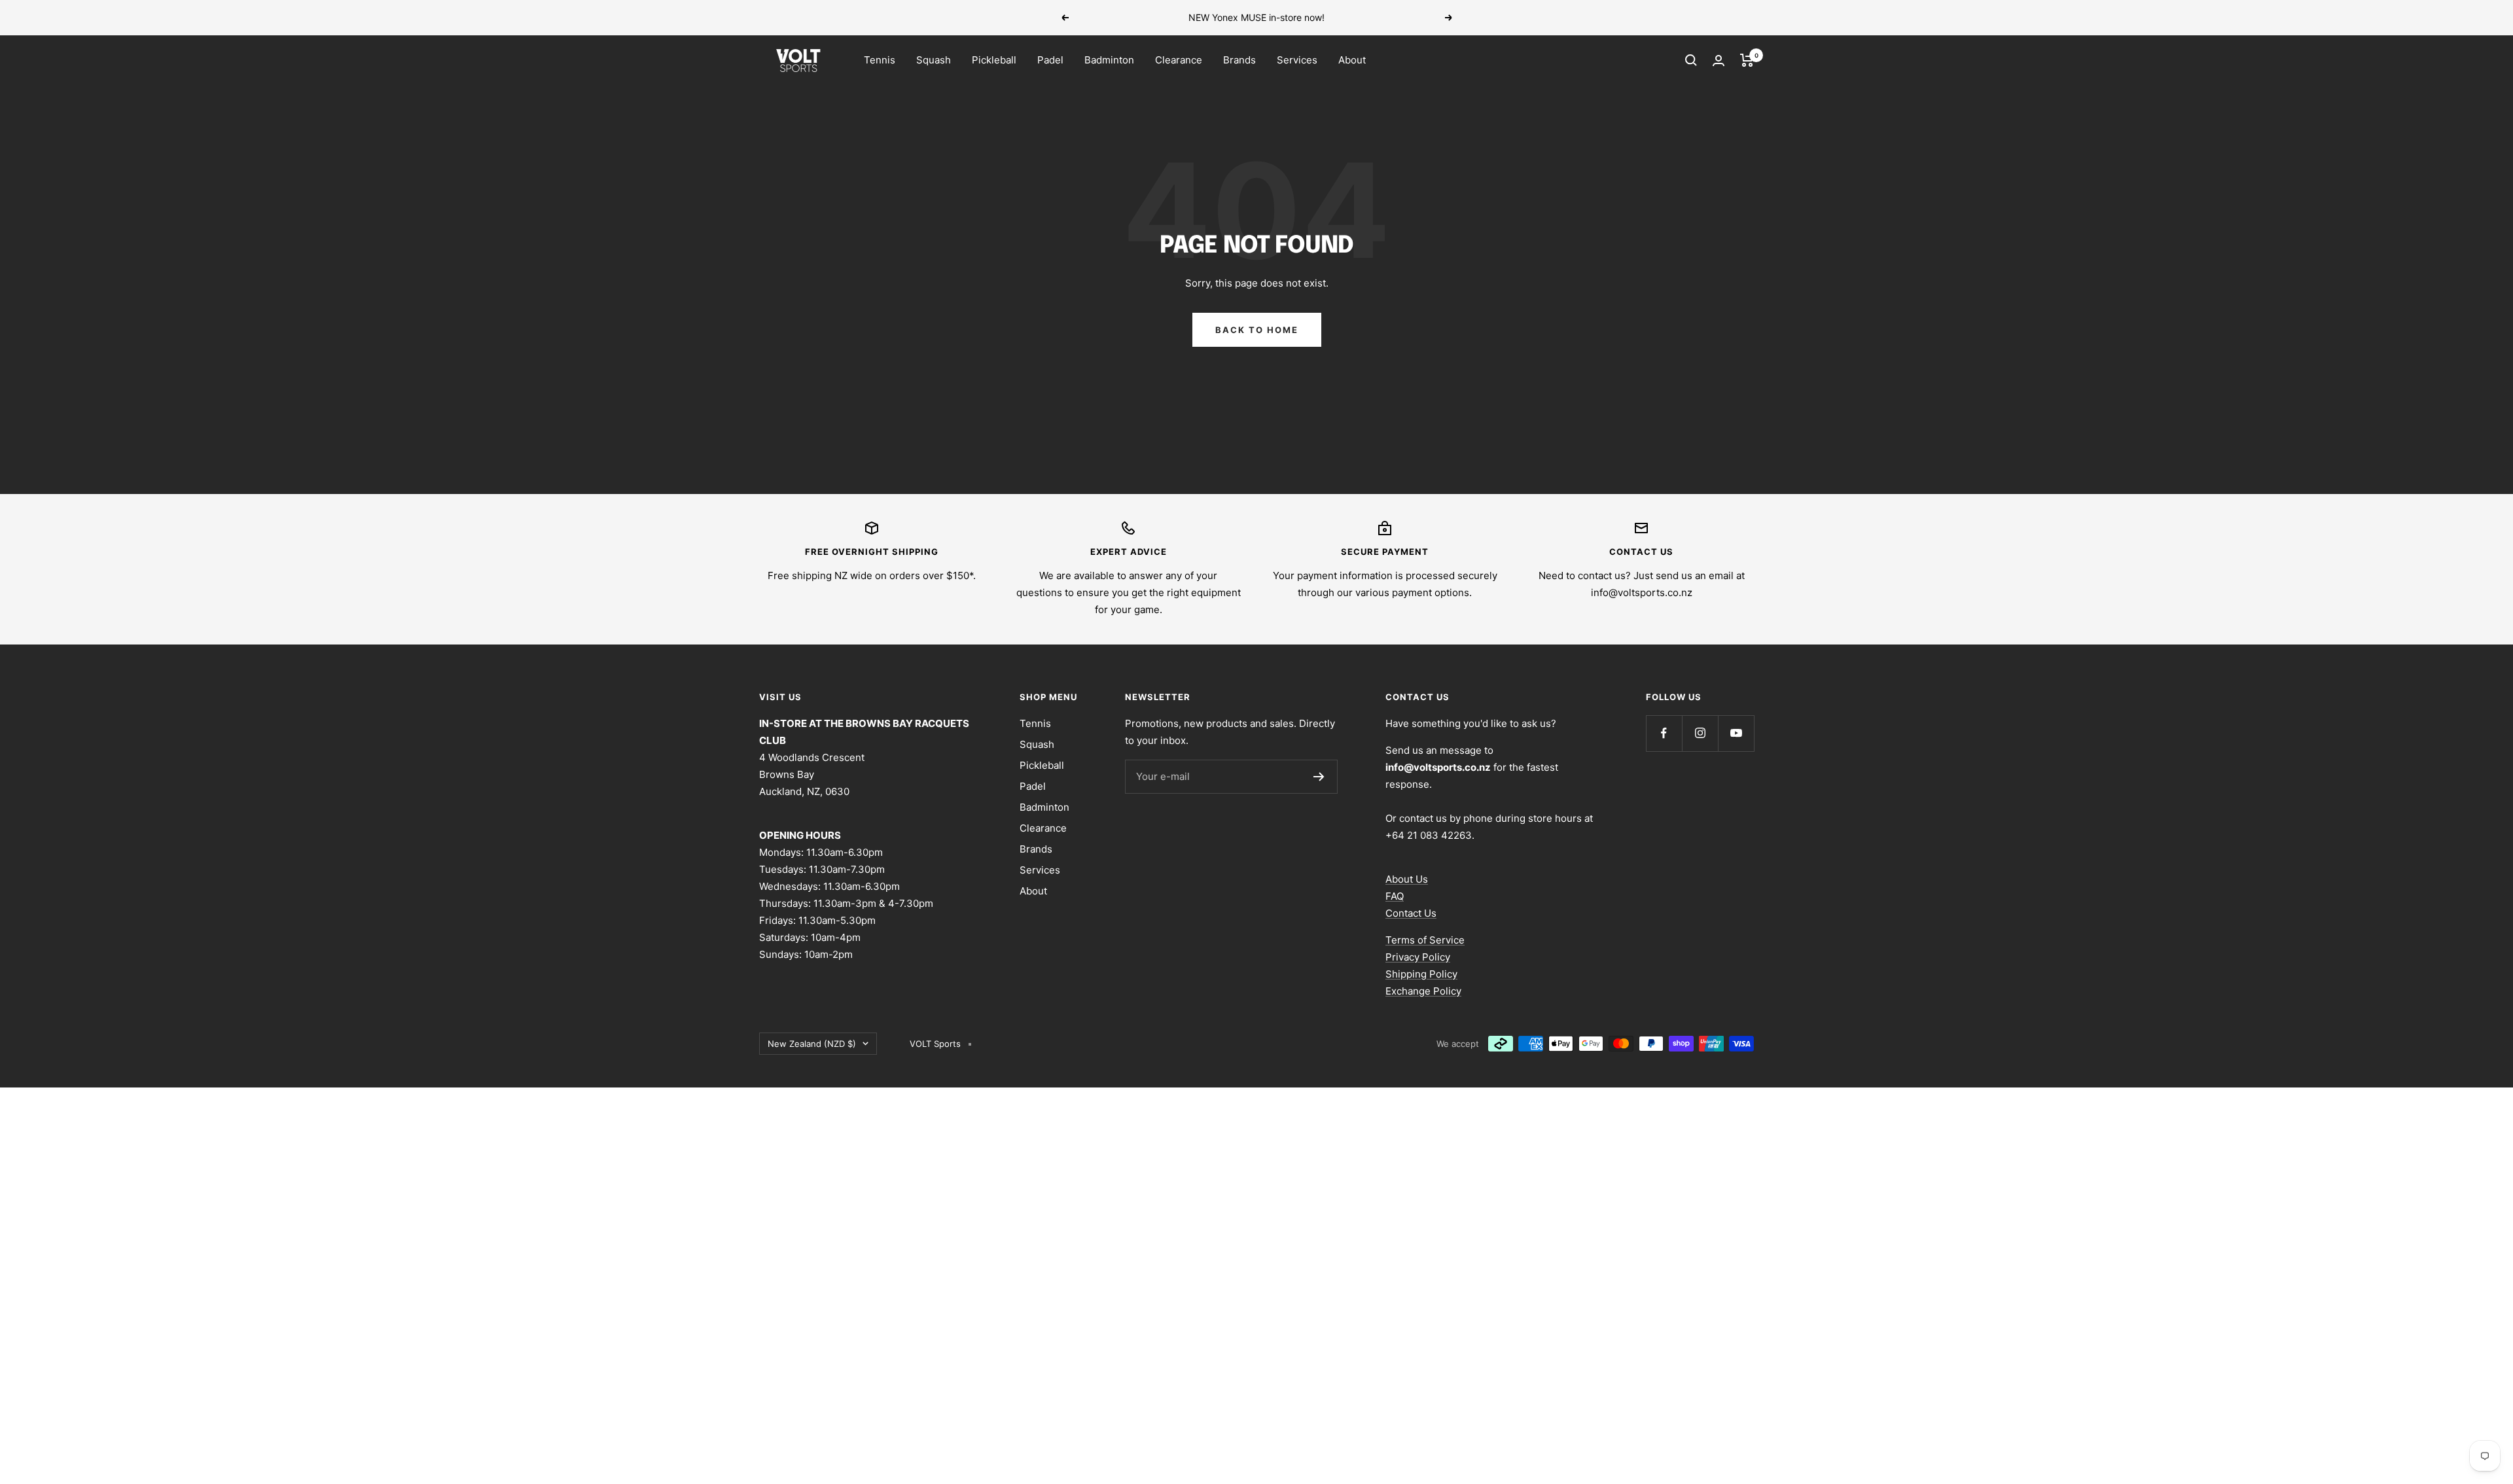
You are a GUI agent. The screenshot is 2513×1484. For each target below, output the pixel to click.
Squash (934, 60)
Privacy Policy (1418, 957)
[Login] (1719, 61)
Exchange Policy (1423, 991)
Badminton (1109, 60)
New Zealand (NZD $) (812, 1044)
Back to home (1257, 330)
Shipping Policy (1421, 974)
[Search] (1691, 60)
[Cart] (1747, 60)
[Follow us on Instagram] (1700, 733)
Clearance (1179, 60)
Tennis (880, 60)
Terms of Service (1425, 940)
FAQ (1395, 896)
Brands (1239, 60)
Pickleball (994, 60)
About (1352, 60)
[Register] (1319, 777)
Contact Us (1411, 913)
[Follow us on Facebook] (1664, 733)
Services (1297, 60)
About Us (1407, 879)
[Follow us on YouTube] (1736, 733)
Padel (1050, 60)
